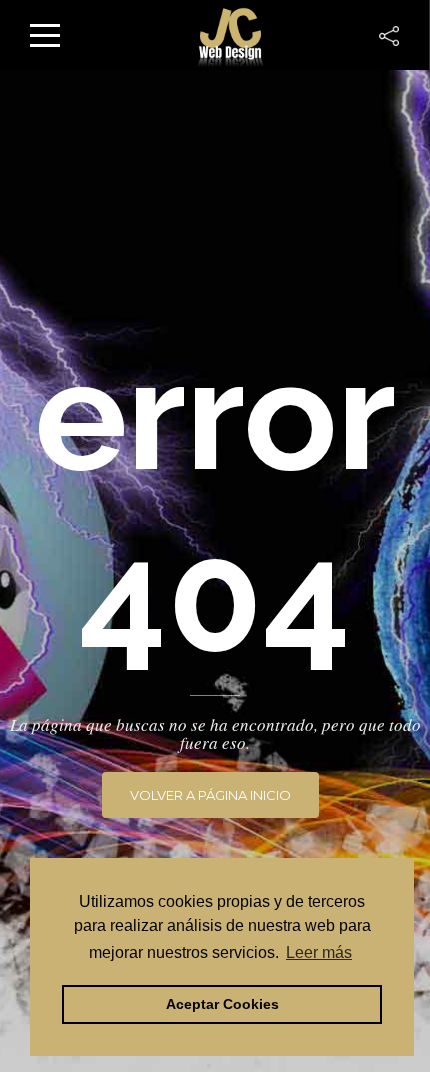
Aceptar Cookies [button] (222, 1004)
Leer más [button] (319, 952)
